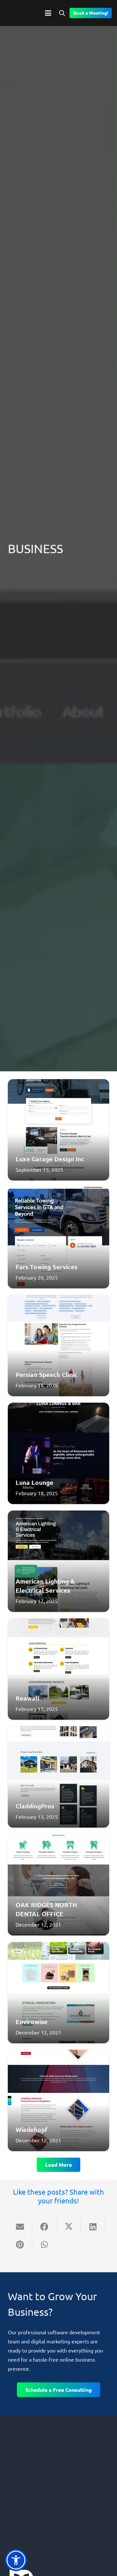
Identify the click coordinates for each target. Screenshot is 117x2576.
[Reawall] (58, 1669)
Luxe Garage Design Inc (50, 1159)
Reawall (27, 1698)
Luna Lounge (34, 1482)
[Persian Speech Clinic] (58, 1345)
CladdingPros (35, 1806)
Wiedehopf (32, 2130)
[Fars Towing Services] (58, 1238)
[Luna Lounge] (58, 1453)
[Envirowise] (58, 1993)
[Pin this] (20, 2245)
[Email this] (20, 2227)
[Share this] (44, 2227)
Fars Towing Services (46, 1267)
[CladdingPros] (58, 1777)
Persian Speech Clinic (47, 1375)
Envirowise (32, 2022)
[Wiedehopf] (58, 2100)
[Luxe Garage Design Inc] (58, 1130)
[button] (48, 13)
